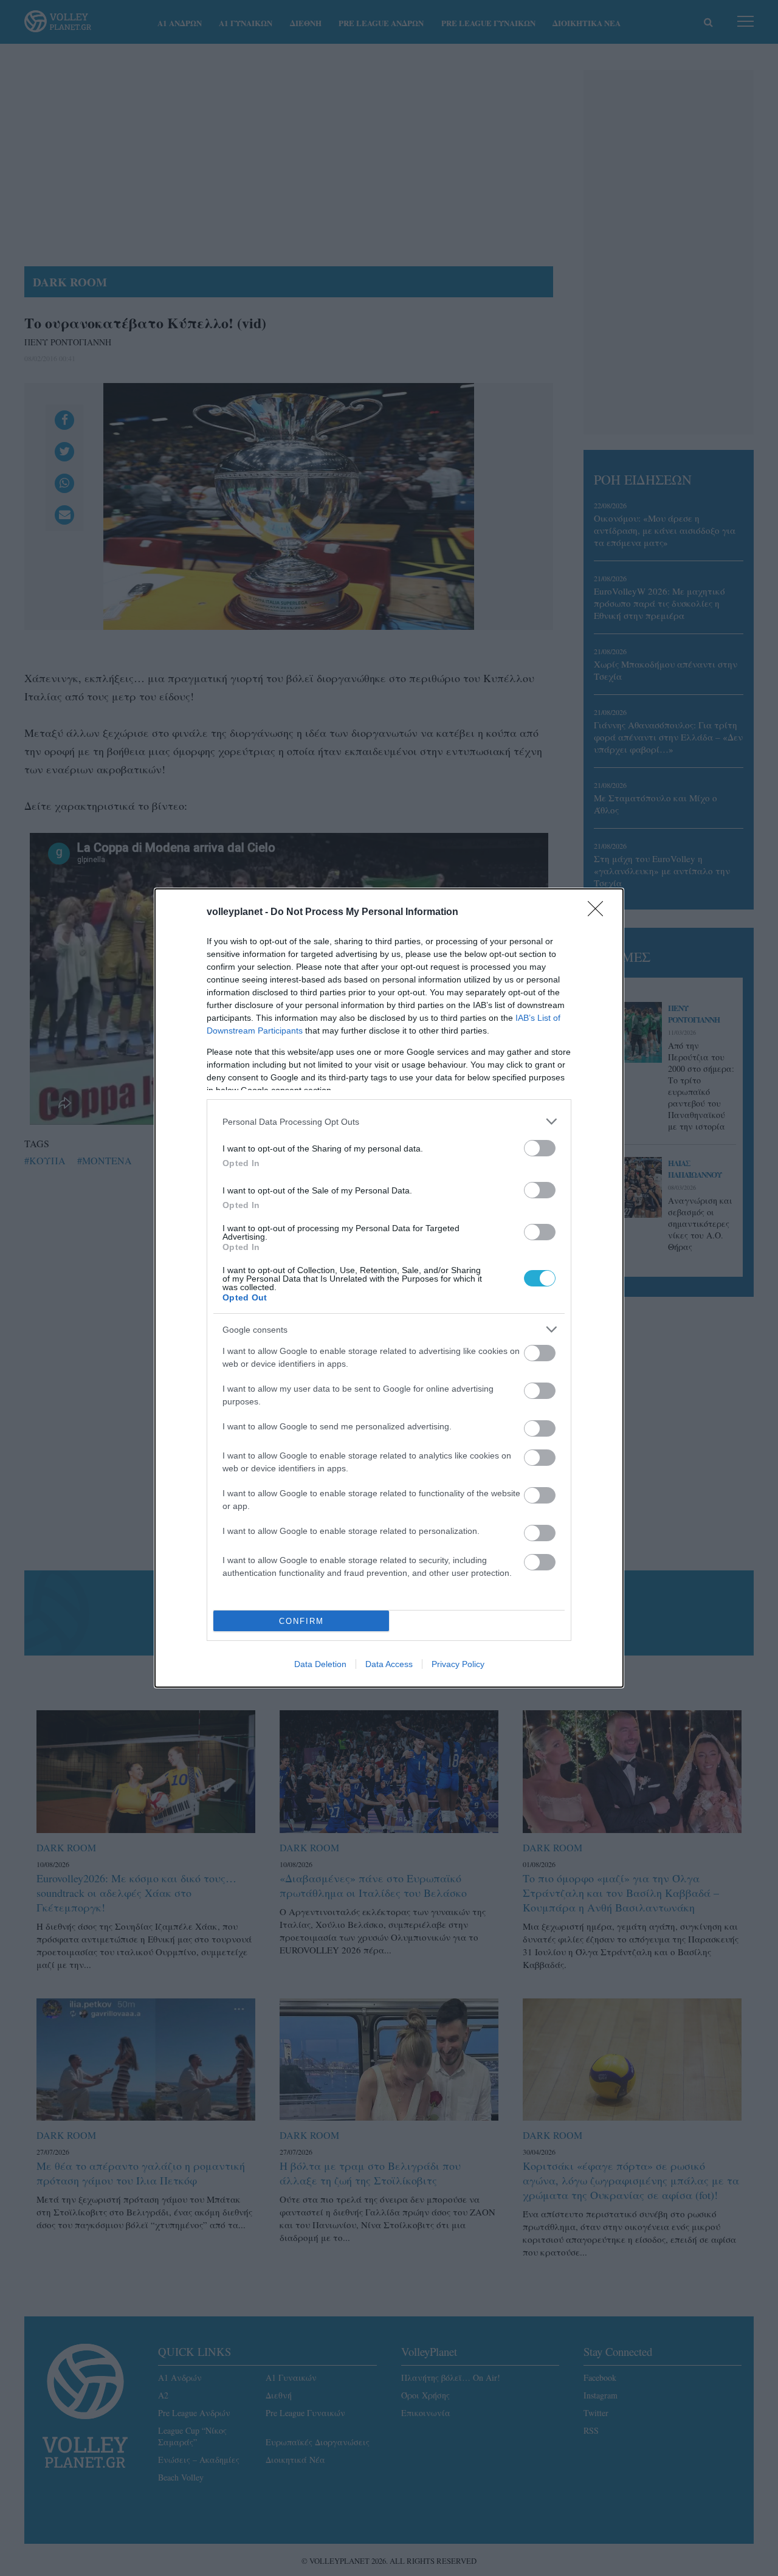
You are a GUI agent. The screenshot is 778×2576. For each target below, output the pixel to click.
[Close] (599, 913)
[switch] (540, 1148)
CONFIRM (301, 1621)
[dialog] (389, 1288)
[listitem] (389, 1121)
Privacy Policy (458, 1664)
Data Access (389, 1664)
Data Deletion (320, 1664)
